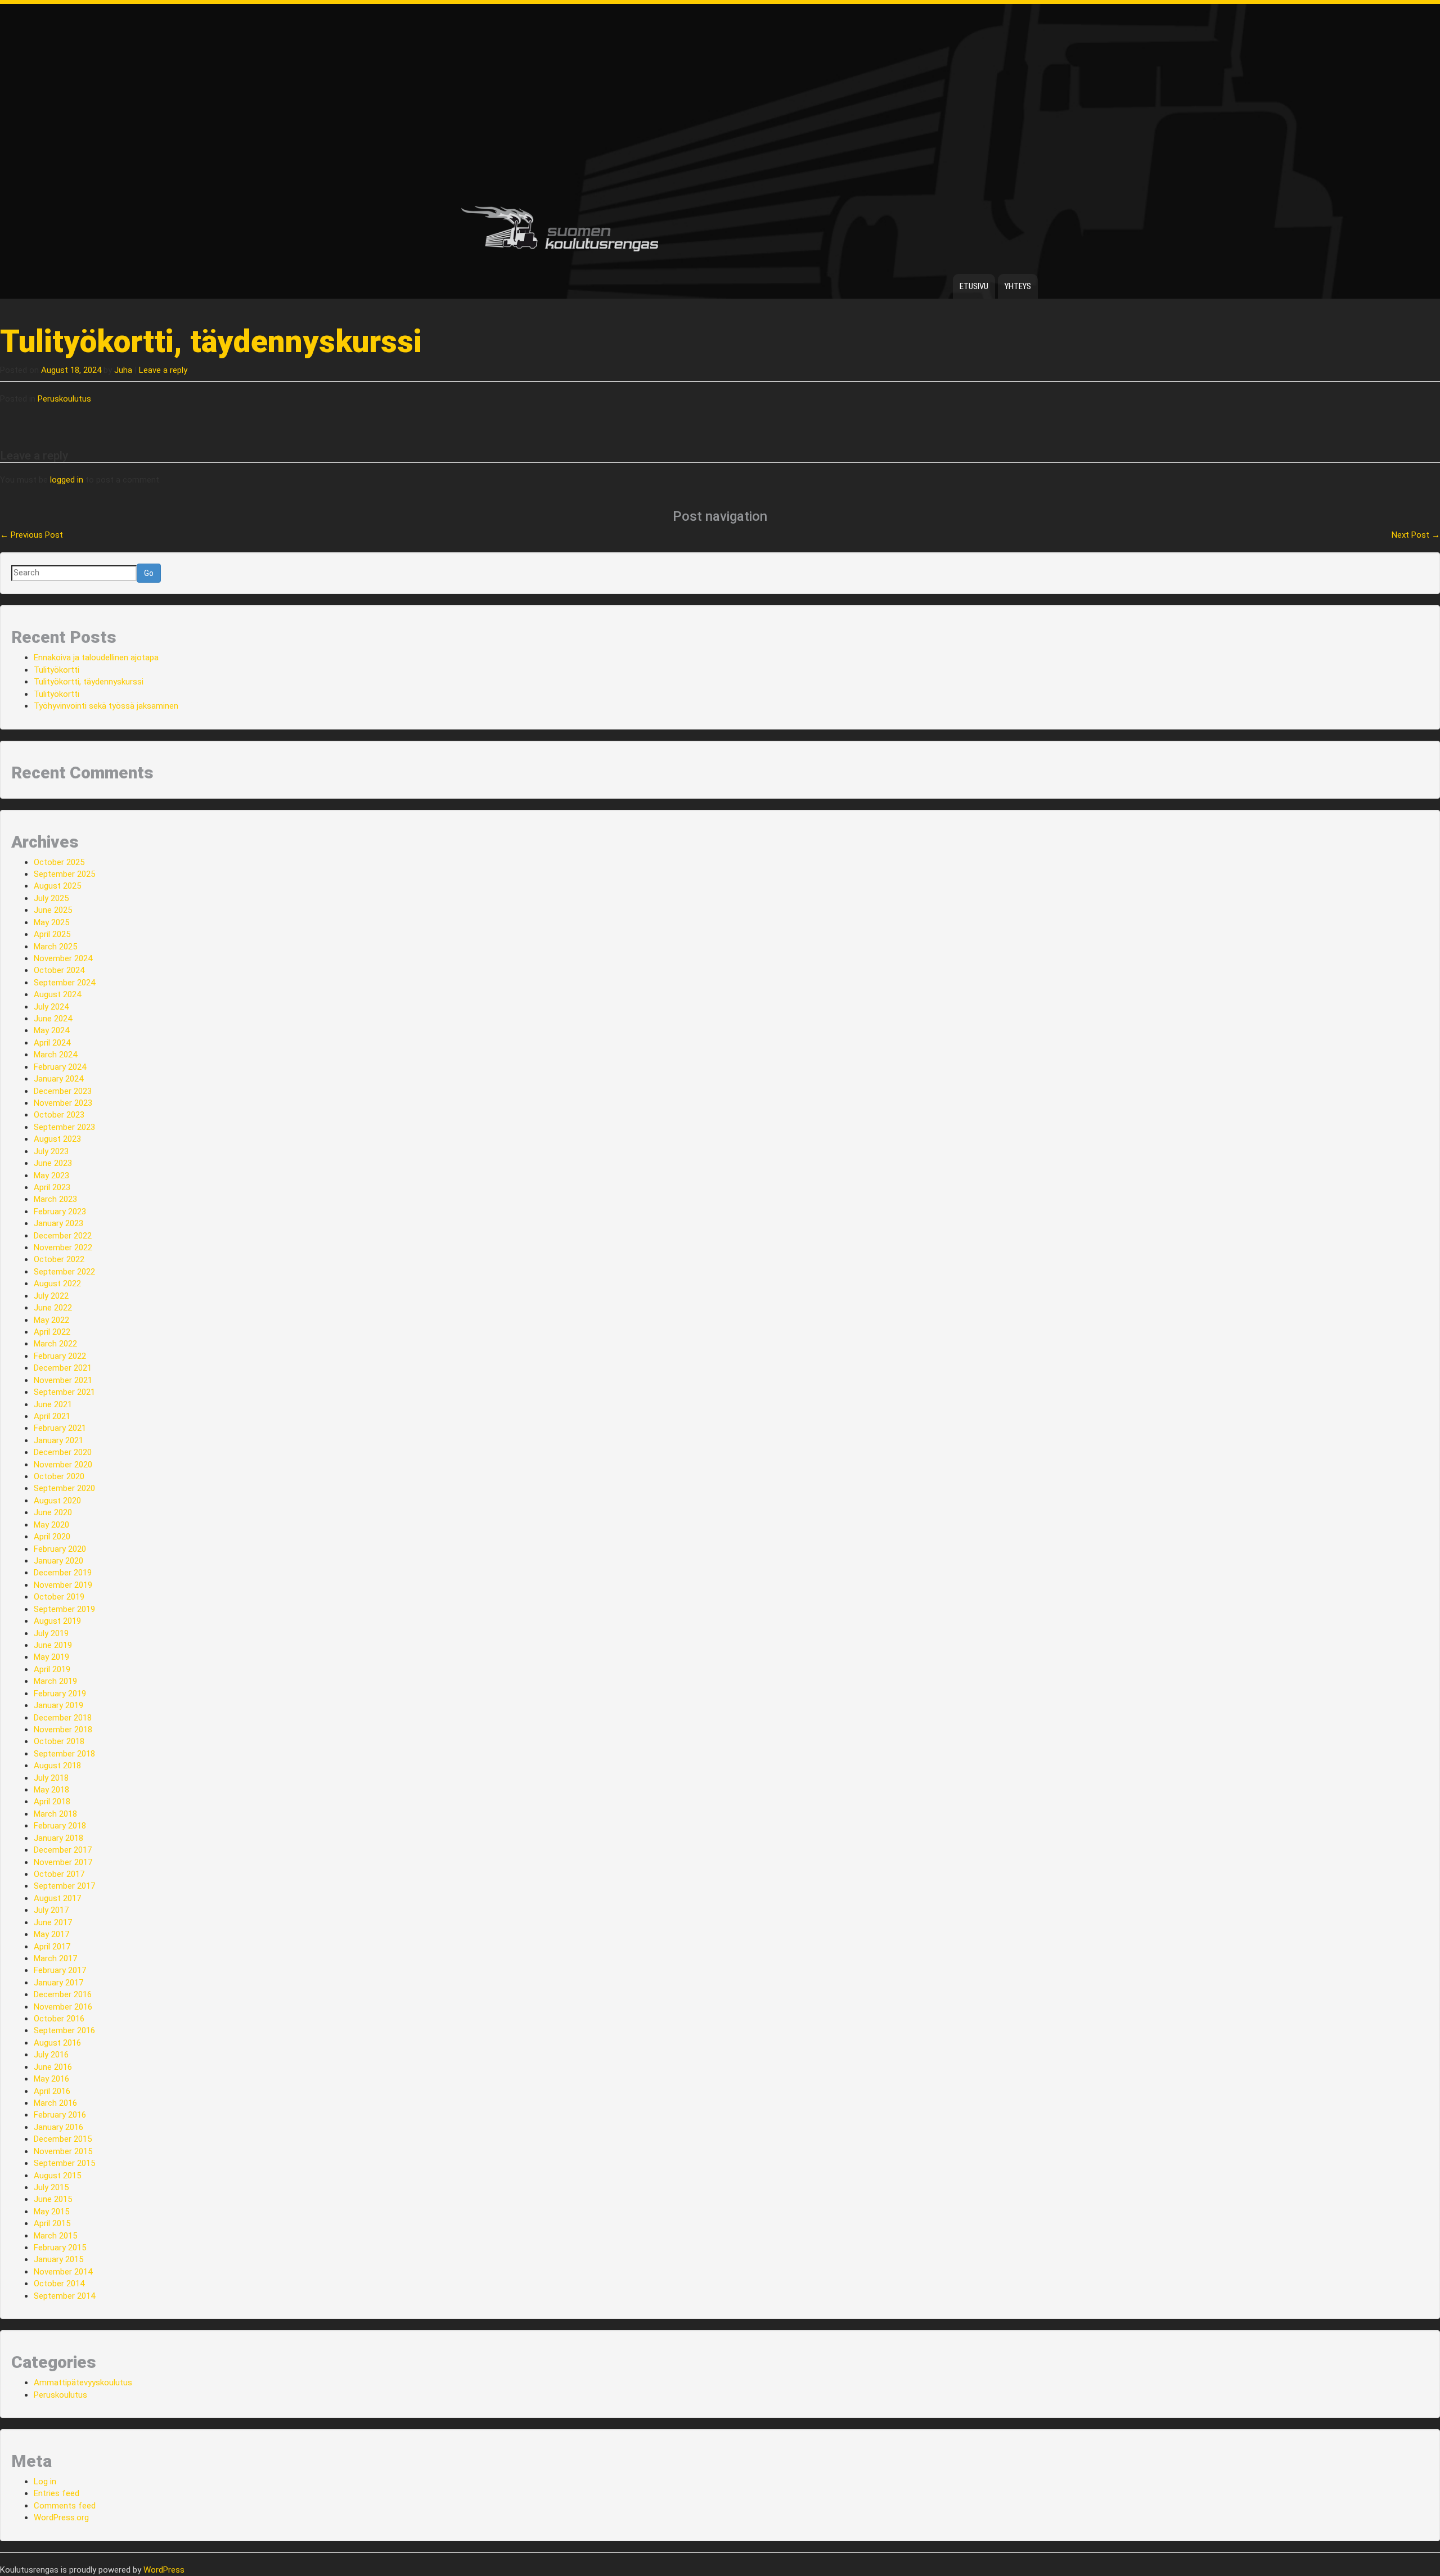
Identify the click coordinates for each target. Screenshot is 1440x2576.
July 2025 (51, 898)
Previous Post (31, 535)
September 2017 (64, 1886)
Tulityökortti (57, 670)
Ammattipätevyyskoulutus (83, 2383)
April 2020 (52, 1537)
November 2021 (63, 1380)
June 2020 (53, 1512)
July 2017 (51, 1910)
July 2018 (51, 1778)
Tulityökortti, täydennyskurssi (89, 682)
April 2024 (52, 1043)
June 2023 (53, 1163)
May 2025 (51, 922)
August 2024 (57, 994)
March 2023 (55, 1199)
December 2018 (63, 1718)
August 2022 (57, 1284)
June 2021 (53, 1404)
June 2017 (53, 1922)
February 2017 (60, 1970)
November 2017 (63, 1862)
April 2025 (52, 934)
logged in (67, 480)
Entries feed (57, 2493)
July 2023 (51, 1151)
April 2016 (52, 2091)
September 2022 (64, 1272)
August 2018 (57, 1766)
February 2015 (60, 2248)
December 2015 (63, 2139)
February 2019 (60, 1694)
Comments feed (65, 2506)
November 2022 (63, 1248)
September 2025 (64, 874)
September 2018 (64, 1754)
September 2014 (64, 2296)
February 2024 (60, 1067)
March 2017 (55, 1958)
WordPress (164, 2570)
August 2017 (57, 1898)
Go (149, 573)
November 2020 (63, 1465)
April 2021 (52, 1416)
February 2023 (60, 1212)
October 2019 (59, 1597)
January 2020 (58, 1561)
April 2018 (52, 1802)
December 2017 (63, 1850)
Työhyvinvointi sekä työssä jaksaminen (106, 706)
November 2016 (63, 2007)
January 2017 (58, 1983)
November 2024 (63, 958)
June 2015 (53, 2199)
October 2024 (59, 970)
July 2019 (51, 1633)
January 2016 (58, 2127)
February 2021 (60, 1428)
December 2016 (63, 1994)
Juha (123, 370)
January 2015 (58, 2259)
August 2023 (57, 1139)
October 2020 (59, 1476)
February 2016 (60, 2115)
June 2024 (53, 1019)
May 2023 (51, 1176)
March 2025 (55, 947)
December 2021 (63, 1368)
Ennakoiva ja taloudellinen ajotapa (96, 657)
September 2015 (64, 2163)
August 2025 (57, 886)
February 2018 (60, 1826)
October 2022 (59, 1259)
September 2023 (64, 1127)
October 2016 (59, 2019)
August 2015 (57, 2176)
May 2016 (51, 2079)
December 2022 (63, 1236)
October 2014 (59, 2284)
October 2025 (59, 862)
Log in (45, 2482)
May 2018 (51, 1790)
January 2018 (58, 1838)
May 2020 (51, 1525)
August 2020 (57, 1501)
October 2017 (59, 1874)
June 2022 (53, 1308)
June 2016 (53, 2067)
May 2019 (51, 1657)
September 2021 (64, 1392)
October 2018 (59, 1741)
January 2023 (58, 1223)
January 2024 (58, 1079)
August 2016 (57, 2043)
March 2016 (55, 2103)
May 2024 (51, 1030)
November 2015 (63, 2151)
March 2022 (55, 1344)
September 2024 (64, 983)
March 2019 (55, 1681)
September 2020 (64, 1488)
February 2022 (60, 1356)
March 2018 (55, 1814)
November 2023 (63, 1103)
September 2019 (64, 1609)
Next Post (1416, 535)
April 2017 (52, 1947)
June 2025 (53, 910)
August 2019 (57, 1621)
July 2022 (51, 1296)
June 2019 (53, 1645)
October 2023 (59, 1115)
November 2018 (63, 1730)
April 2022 (52, 1332)
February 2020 (60, 1549)
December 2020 (63, 1452)
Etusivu (974, 286)
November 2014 (63, 2272)
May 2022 (51, 1320)
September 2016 (64, 2030)
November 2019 (63, 1585)
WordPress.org (61, 2518)
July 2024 (51, 1007)
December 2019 (63, 1573)
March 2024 (55, 1055)
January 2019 (58, 1705)
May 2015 (51, 2212)
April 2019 (52, 1669)
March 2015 (55, 2236)
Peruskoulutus (64, 399)
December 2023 (63, 1091)
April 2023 (52, 1187)
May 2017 (51, 1934)
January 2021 (58, 1440)
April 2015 (52, 2223)
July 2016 (51, 2055)
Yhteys (1018, 286)
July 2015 (51, 2187)
